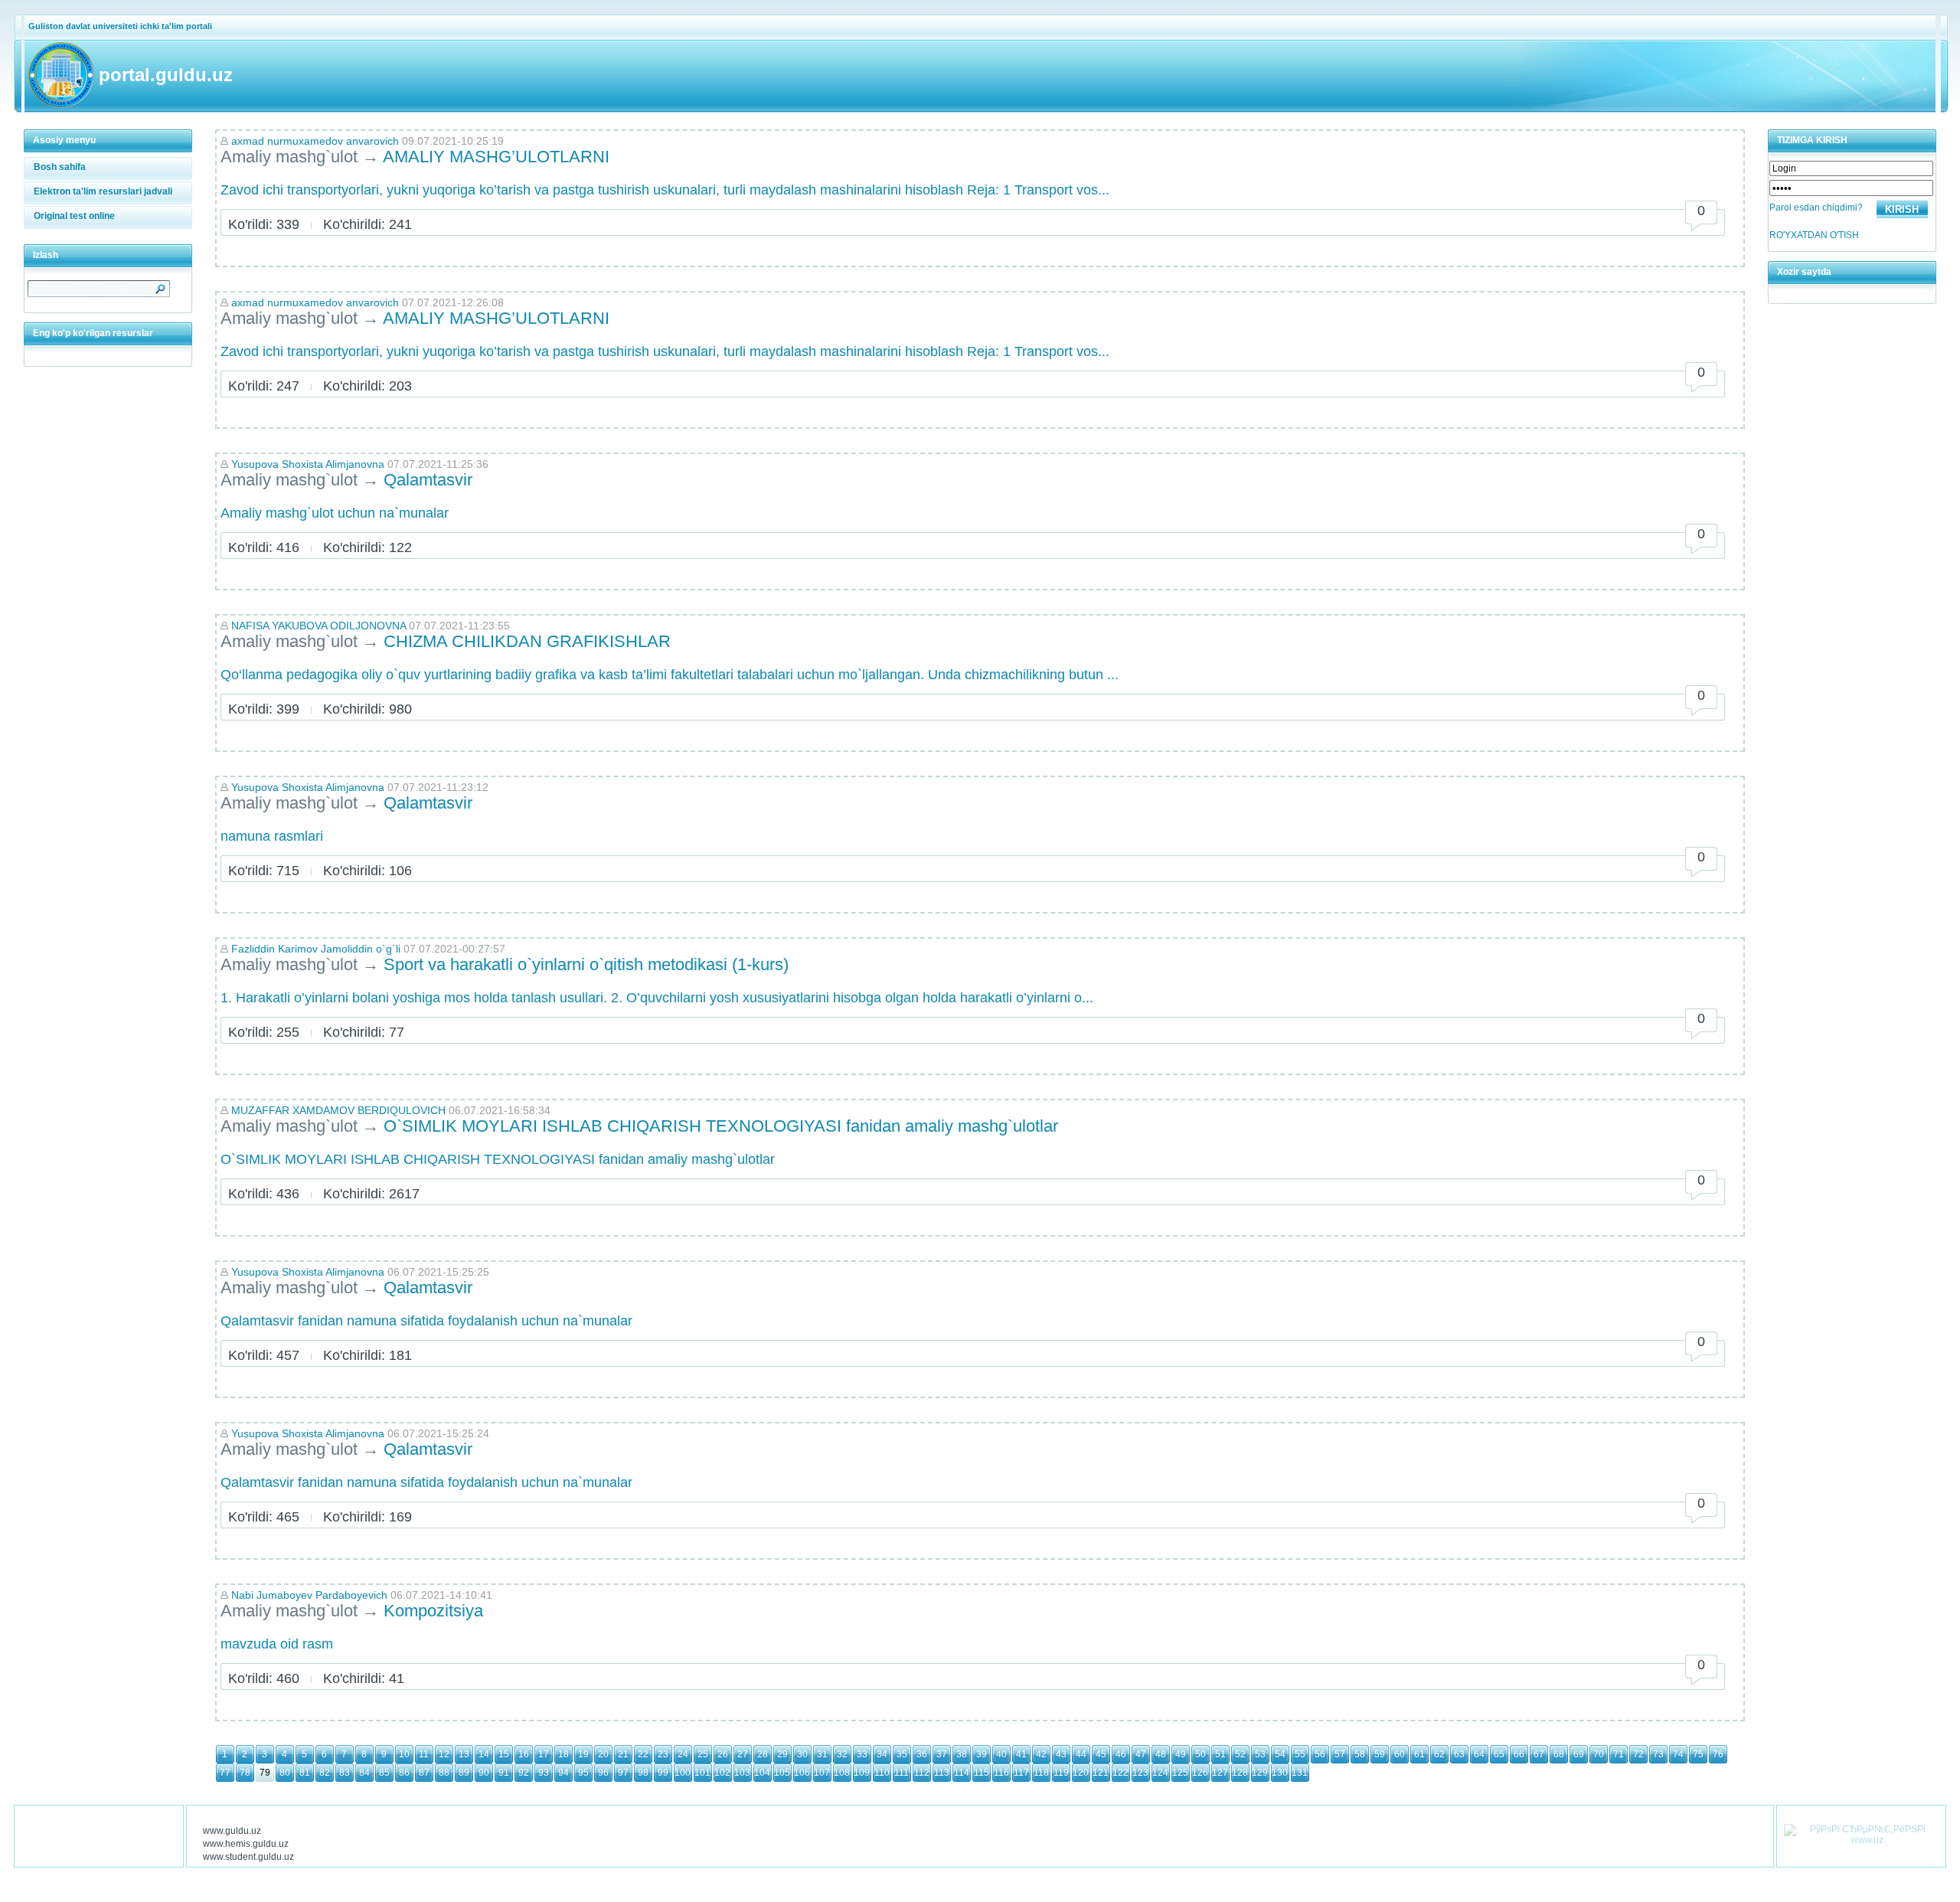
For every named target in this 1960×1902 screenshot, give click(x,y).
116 (1001, 1773)
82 (325, 1773)
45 (1101, 1754)
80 (285, 1773)
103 (742, 1773)
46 (1121, 1754)
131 (1300, 1773)
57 (1340, 1754)
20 (603, 1754)
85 (384, 1773)
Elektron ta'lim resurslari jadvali (103, 191)
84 (364, 1773)
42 (1041, 1754)
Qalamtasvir (428, 480)
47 (1141, 1754)
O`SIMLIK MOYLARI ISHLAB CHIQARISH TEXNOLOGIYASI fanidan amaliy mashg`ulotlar (721, 1126)
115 (982, 1773)
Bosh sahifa (60, 167)
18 (563, 1754)
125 (1180, 1773)
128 (1240, 1773)
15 (504, 1754)
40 (1001, 1754)
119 (1061, 1773)
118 (1041, 1773)
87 (424, 1773)
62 (1439, 1754)
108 (842, 1773)
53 (1260, 1754)
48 (1161, 1754)
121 (1101, 1773)
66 (1519, 1754)
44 (1081, 1754)
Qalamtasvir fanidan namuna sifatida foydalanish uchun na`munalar (426, 1321)
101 (702, 1773)
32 (842, 1754)
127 (1220, 1773)
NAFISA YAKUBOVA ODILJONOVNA (318, 626)
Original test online (74, 216)
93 (544, 1773)
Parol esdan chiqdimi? (1816, 208)
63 (1459, 1754)
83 (345, 1773)
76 (1718, 1754)
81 (305, 1773)
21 (623, 1754)
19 (583, 1754)
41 (1021, 1754)
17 (544, 1754)
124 (1160, 1773)
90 (484, 1773)
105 (782, 1773)
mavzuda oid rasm (277, 1644)
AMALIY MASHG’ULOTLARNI (496, 157)
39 (982, 1754)
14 (484, 1754)
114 (962, 1773)
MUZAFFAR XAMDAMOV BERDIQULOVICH (338, 1110)
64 (1479, 1754)
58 (1360, 1754)
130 (1280, 1773)
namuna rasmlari (272, 836)
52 (1240, 1754)
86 (404, 1773)
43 (1061, 1754)
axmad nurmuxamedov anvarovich (315, 141)
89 (464, 1773)
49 (1181, 1754)
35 (902, 1754)
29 (782, 1754)
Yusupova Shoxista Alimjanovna (308, 464)
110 (882, 1773)
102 (722, 1773)
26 (723, 1754)
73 (1658, 1754)
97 (623, 1773)
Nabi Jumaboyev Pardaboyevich (309, 1595)
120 (1081, 1773)
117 (1021, 1773)
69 (1579, 1754)
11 (424, 1754)
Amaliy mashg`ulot (289, 157)
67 (1539, 1754)
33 (862, 1754)
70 (1599, 1754)
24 (683, 1754)
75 (1698, 1754)
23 (663, 1754)
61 (1419, 1754)
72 (1638, 1754)
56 (1320, 1754)
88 (444, 1773)
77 (225, 1773)
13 (464, 1754)
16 (524, 1754)
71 (1619, 1754)
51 (1220, 1754)
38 (962, 1754)
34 (882, 1754)
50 (1200, 1754)
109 (862, 1773)
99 (663, 1773)
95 (583, 1773)
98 (643, 1773)
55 (1300, 1754)
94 (563, 1773)
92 (524, 1773)
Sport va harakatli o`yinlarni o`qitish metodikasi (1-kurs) (586, 964)
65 (1499, 1754)
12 (444, 1754)
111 (902, 1773)
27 (743, 1754)
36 (922, 1754)
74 (1678, 1754)
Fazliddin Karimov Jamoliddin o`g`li (316, 949)
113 (942, 1773)
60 (1400, 1754)
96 (603, 1773)
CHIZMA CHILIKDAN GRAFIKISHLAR (527, 641)
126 (1200, 1773)
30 (802, 1754)
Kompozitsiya (433, 1611)
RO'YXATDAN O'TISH (1814, 235)
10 (404, 1754)
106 (802, 1773)
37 (942, 1754)
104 (762, 1773)
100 (683, 1773)
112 (922, 1773)
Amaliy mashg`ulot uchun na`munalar (335, 513)
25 (703, 1754)
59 (1380, 1754)
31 (822, 1754)
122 (1120, 1773)
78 (245, 1773)
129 (1260, 1773)
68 (1559, 1754)
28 (763, 1754)
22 (643, 1754)
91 (504, 1773)
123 (1140, 1773)
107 (822, 1773)
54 (1280, 1754)
